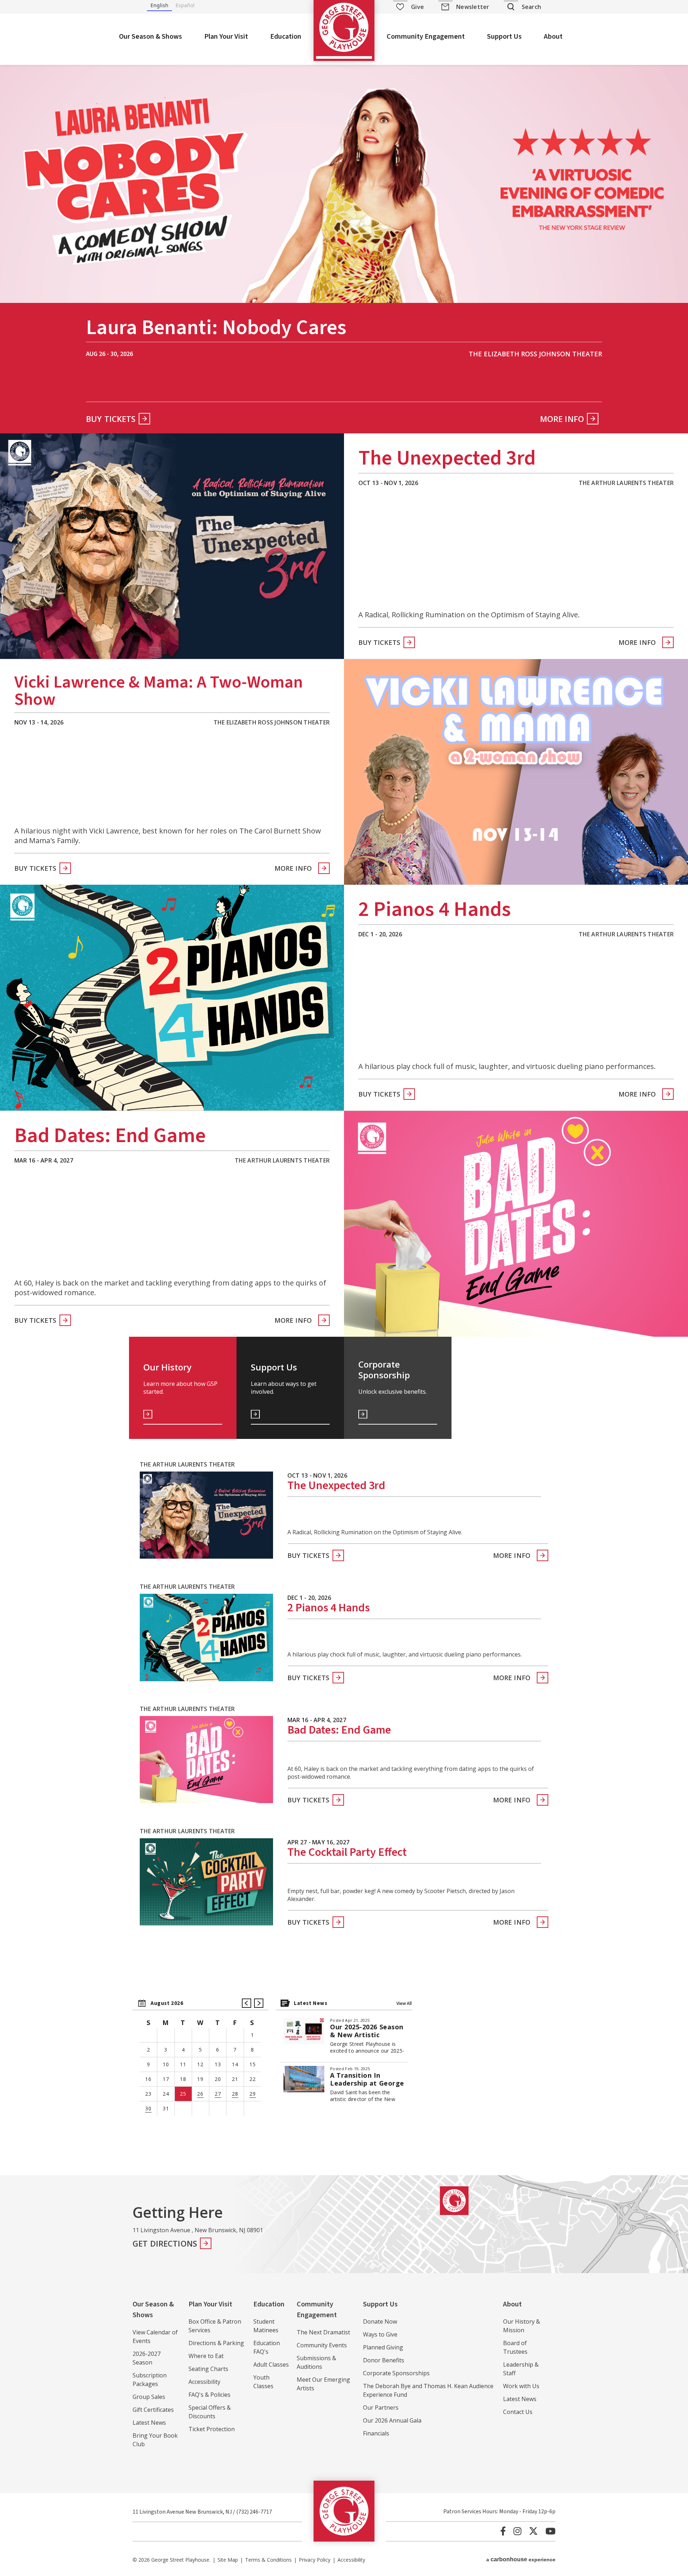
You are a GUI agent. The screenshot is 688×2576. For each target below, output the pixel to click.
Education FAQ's (267, 2347)
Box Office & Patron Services (215, 2326)
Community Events (322, 2345)
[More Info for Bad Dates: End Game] (516, 1224)
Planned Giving (383, 2347)
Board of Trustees (515, 2347)
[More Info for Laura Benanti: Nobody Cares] (344, 180)
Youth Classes (263, 2382)
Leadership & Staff (521, 2369)
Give (417, 7)
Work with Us (521, 2386)
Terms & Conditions (268, 2560)
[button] (247, 2003)
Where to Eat (206, 2356)
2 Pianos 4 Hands (435, 909)
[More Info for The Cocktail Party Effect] (206, 1882)
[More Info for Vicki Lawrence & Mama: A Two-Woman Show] (516, 772)
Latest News (149, 2423)
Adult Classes (271, 2364)
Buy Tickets (111, 419)
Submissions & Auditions (316, 2362)
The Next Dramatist (323, 2332)
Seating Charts (208, 2369)
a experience (521, 2559)
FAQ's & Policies (209, 2395)
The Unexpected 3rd (447, 458)
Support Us (504, 37)
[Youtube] (550, 2531)
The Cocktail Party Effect (347, 1852)
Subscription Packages (150, 2380)
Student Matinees (266, 2326)
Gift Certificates (153, 2410)
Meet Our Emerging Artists (323, 2384)
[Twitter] (533, 2531)
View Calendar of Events (155, 2337)
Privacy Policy (315, 2560)
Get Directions (165, 2243)
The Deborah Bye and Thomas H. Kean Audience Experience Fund (428, 2390)
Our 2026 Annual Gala (392, 2420)
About (553, 37)
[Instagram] (517, 2531)
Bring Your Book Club (155, 2440)
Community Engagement (426, 37)
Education (286, 37)
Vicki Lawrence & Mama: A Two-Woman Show (159, 691)
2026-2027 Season (147, 2358)
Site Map (228, 2560)
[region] (201, 2059)
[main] (344, 1116)
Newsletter (473, 7)
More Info (562, 419)
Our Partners (381, 2408)
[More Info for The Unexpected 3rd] (172, 546)
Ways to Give (380, 2334)
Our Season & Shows (150, 37)
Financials (376, 2433)
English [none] (159, 5)
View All (404, 2003)
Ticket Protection (212, 2429)
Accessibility (204, 2382)
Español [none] (185, 5)
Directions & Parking (216, 2343)
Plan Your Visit (226, 37)
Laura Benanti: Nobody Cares (216, 330)
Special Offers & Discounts (210, 2412)
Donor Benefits (384, 2360)
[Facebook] (503, 2531)
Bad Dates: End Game (110, 1136)
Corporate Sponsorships (396, 2373)
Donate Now (380, 2321)
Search (531, 7)
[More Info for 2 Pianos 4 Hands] (172, 998)
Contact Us (518, 2412)
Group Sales (149, 2397)
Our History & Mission (522, 2326)
